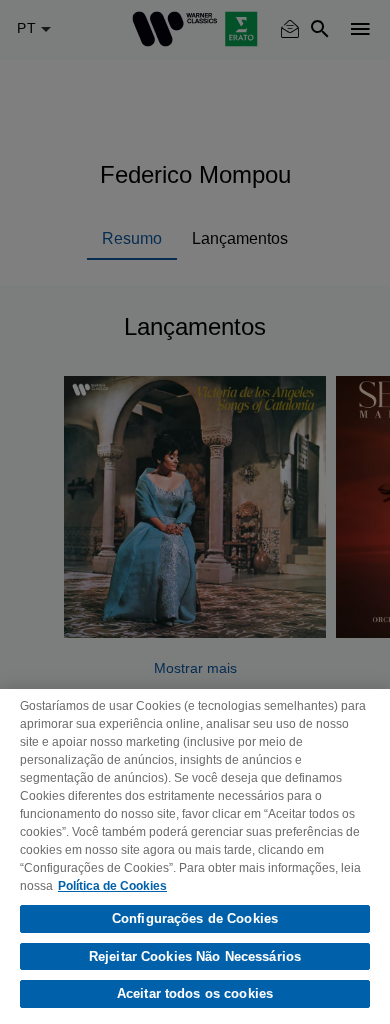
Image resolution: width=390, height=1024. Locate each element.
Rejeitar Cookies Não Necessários (195, 956)
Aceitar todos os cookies (195, 993)
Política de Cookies (112, 886)
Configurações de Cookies (195, 918)
